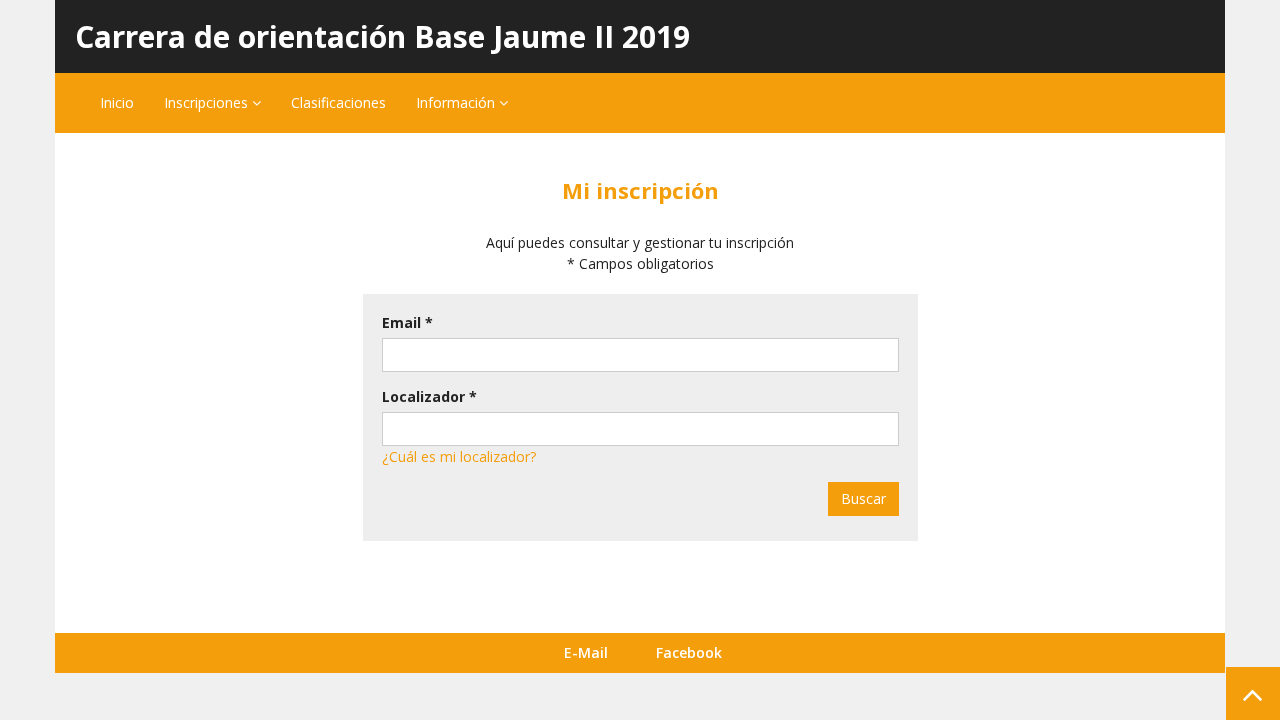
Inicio (117, 102)
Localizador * (429, 396)
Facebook (689, 652)
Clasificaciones (338, 102)
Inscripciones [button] (208, 102)
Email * (407, 322)
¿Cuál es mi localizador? (459, 456)
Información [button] (457, 102)
